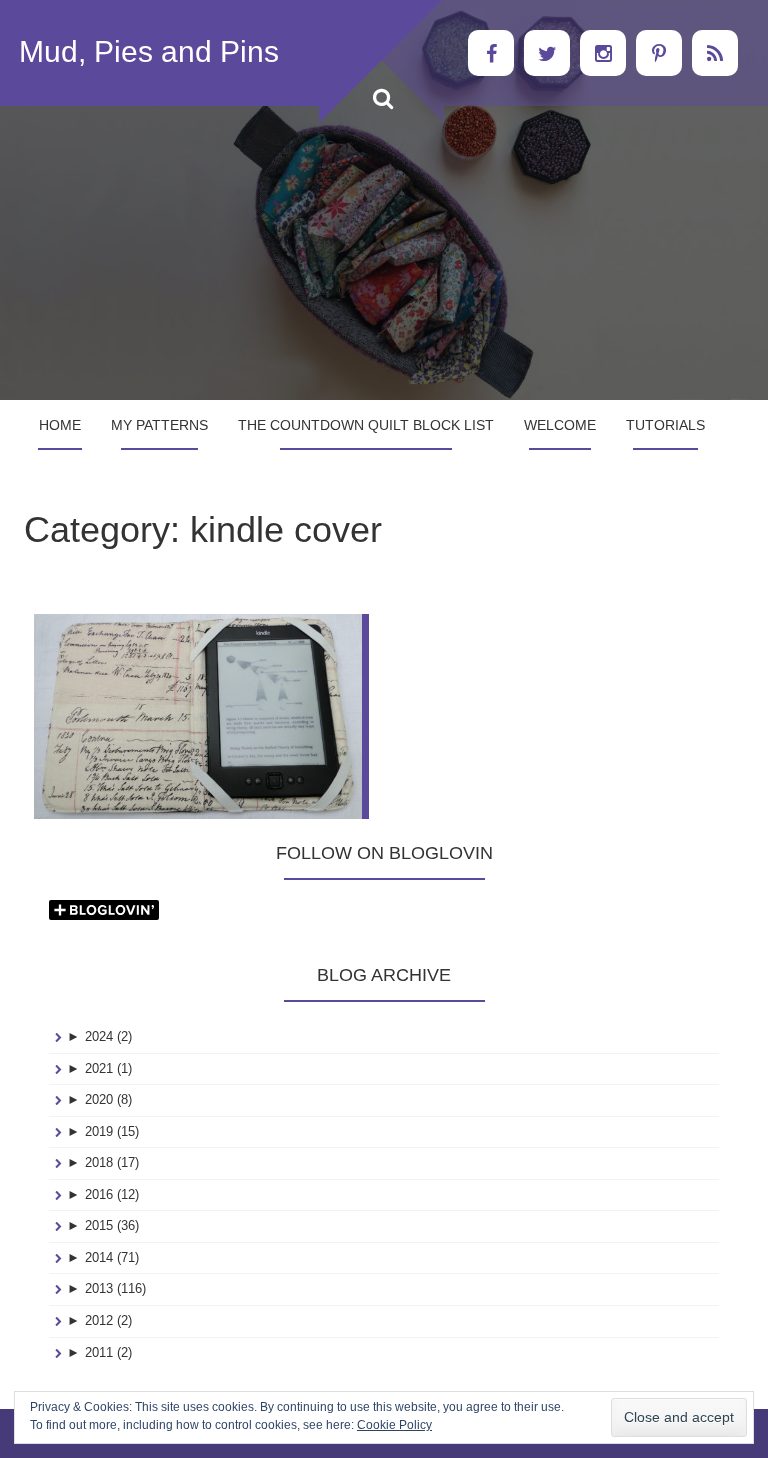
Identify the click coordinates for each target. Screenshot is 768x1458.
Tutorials (665, 425)
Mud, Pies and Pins (149, 51)
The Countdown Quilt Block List (366, 425)
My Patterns (159, 425)
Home (60, 425)
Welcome (560, 425)
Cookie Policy (394, 1425)
